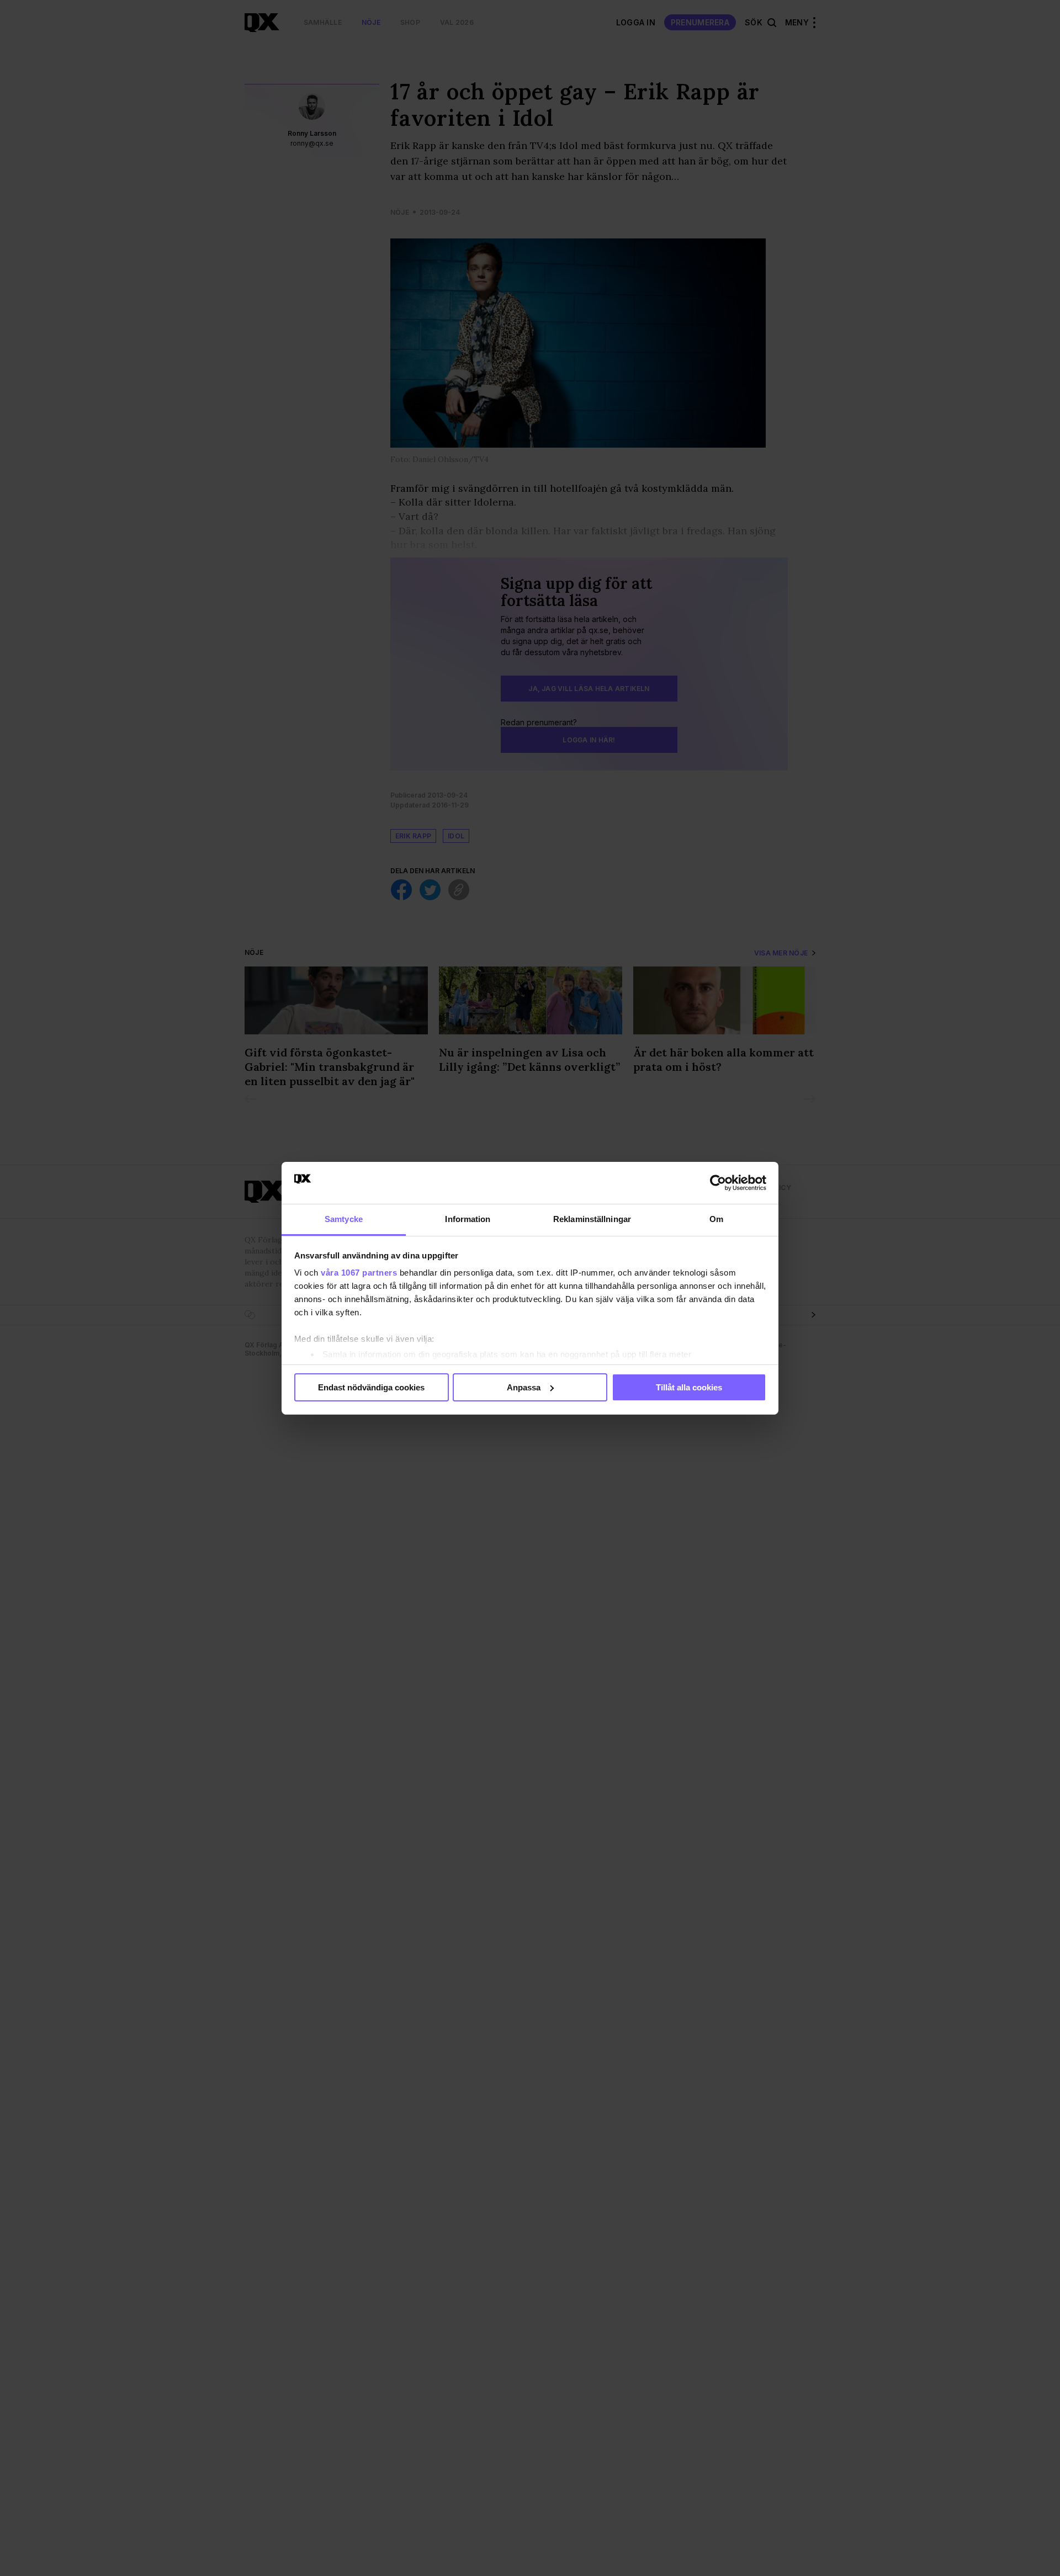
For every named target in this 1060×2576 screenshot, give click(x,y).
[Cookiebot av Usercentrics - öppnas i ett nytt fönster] (718, 1183)
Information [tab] (468, 1219)
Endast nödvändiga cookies (371, 1387)
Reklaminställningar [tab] (592, 1219)
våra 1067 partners (359, 1273)
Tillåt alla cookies (689, 1387)
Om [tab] (716, 1219)
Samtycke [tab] (344, 1219)
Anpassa (524, 1387)
